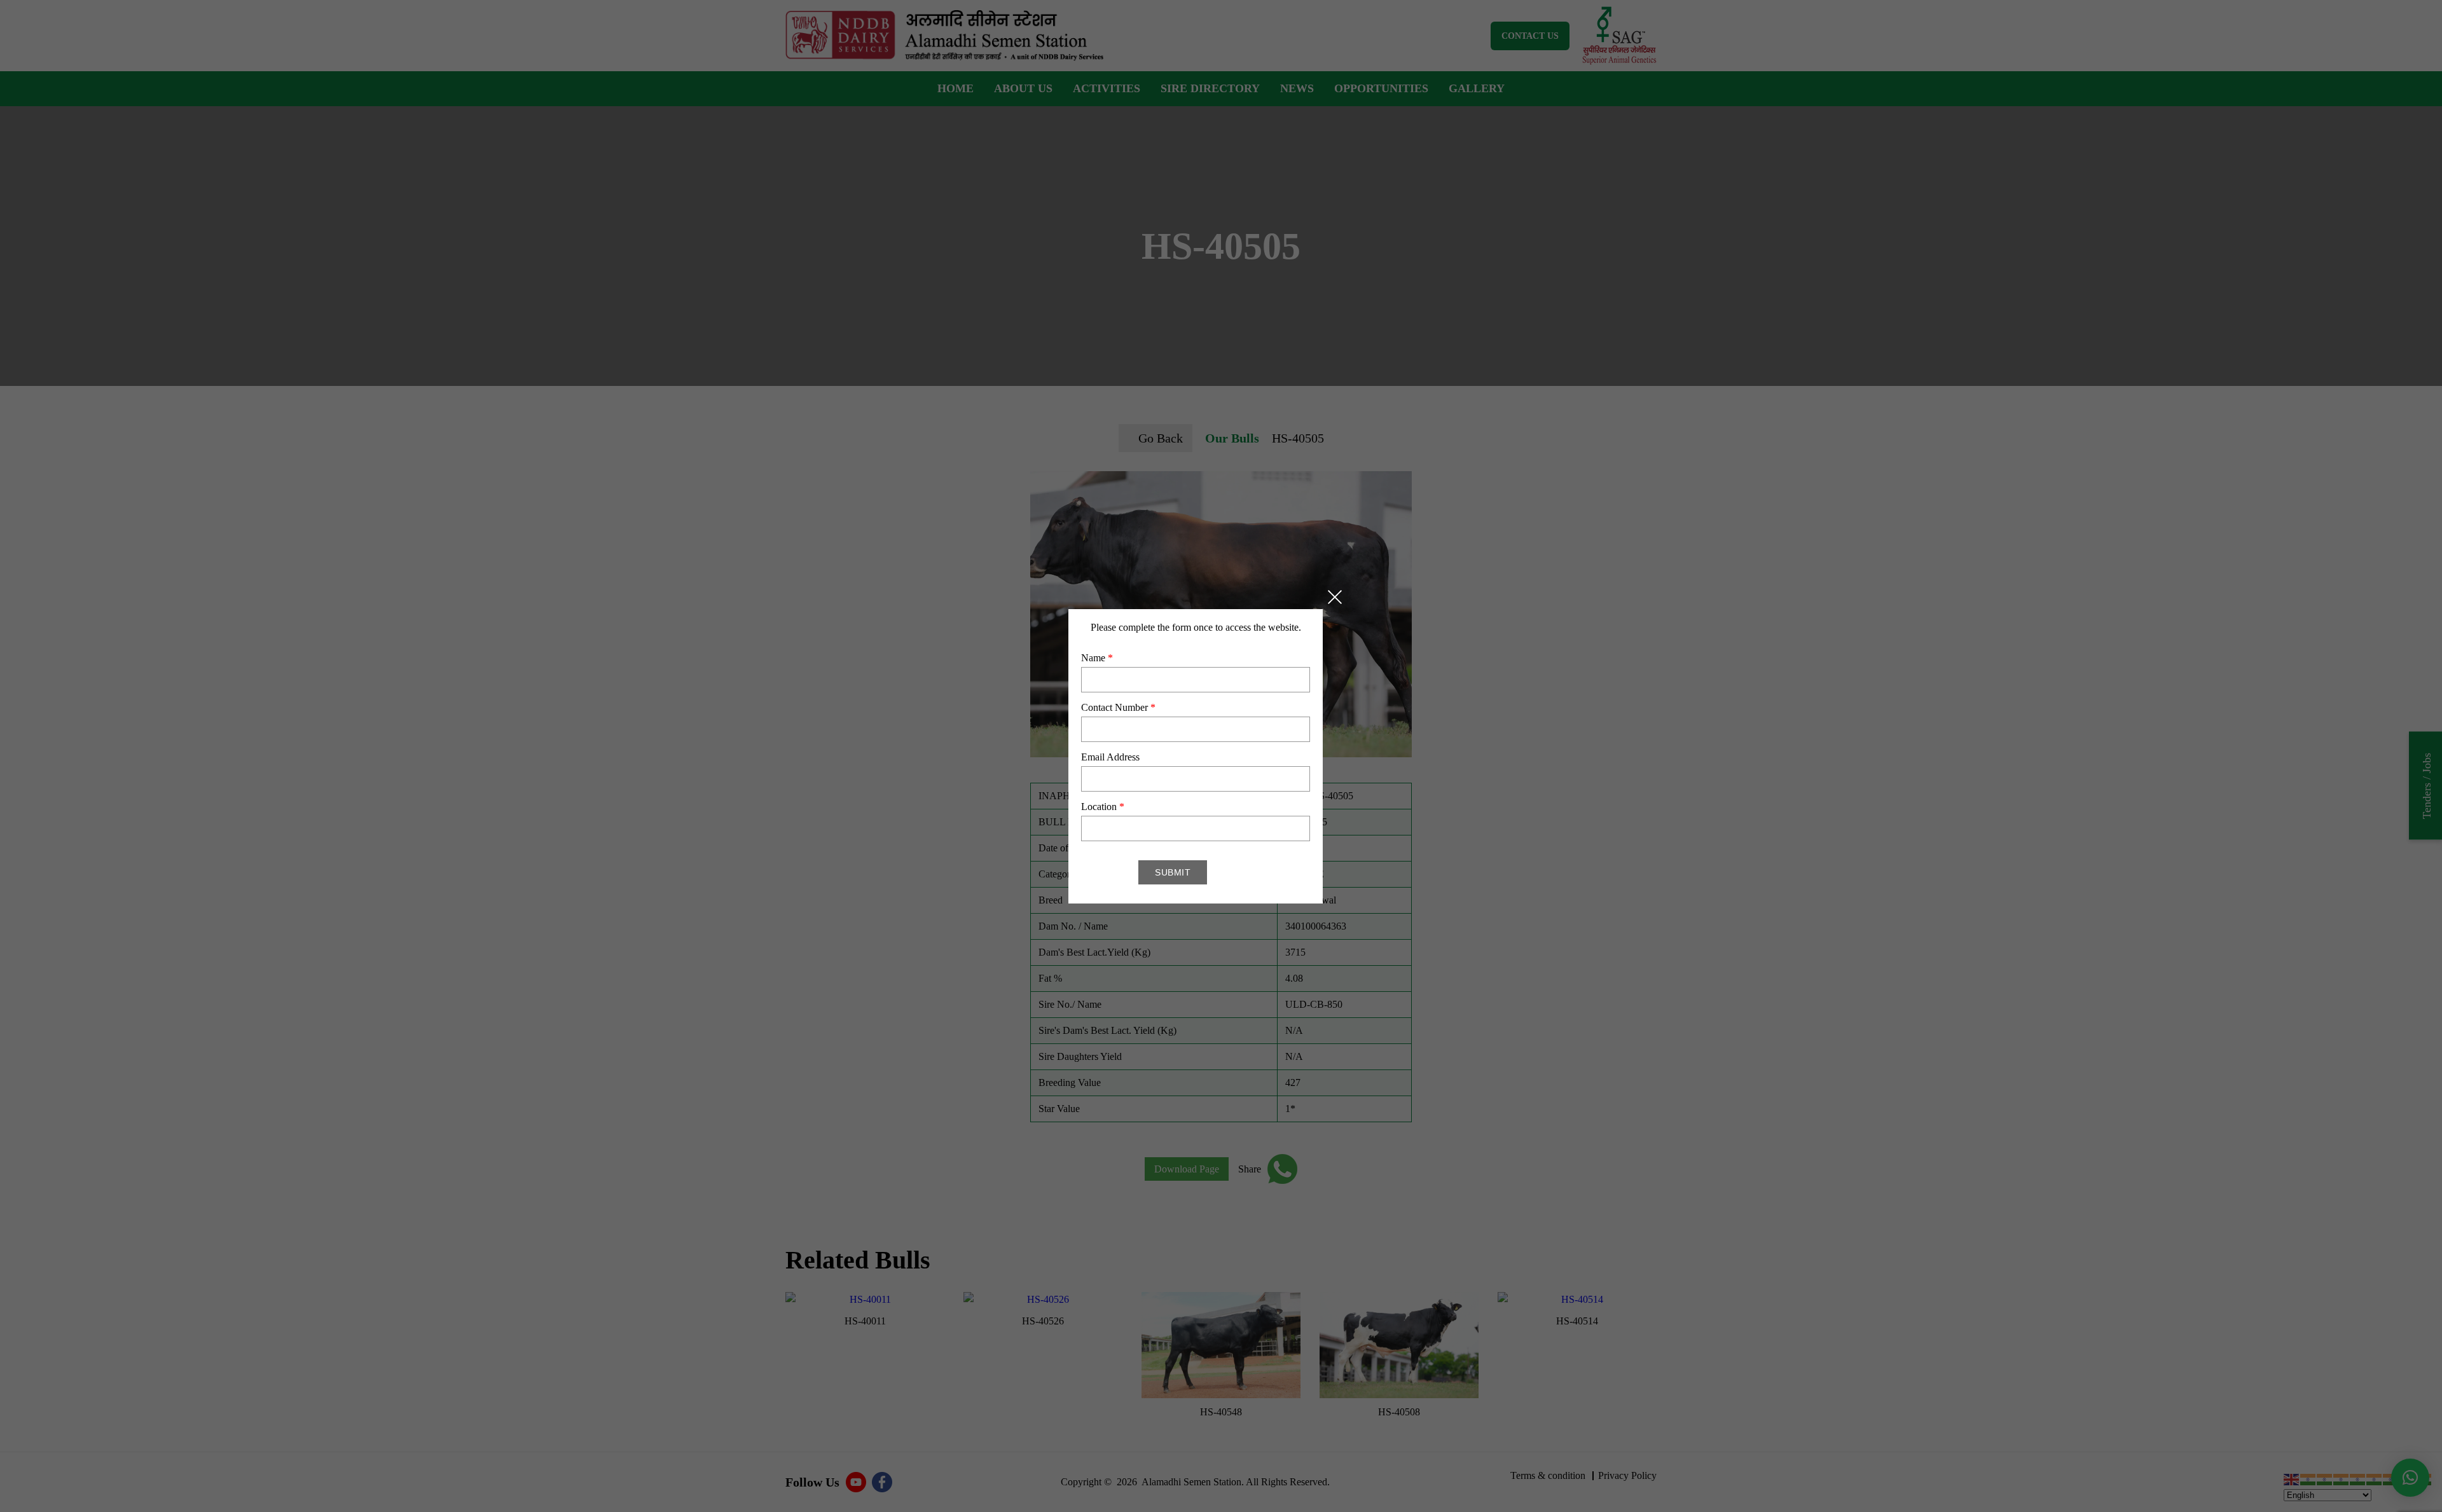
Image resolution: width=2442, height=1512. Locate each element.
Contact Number (1118, 707)
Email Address (1110, 757)
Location (1103, 807)
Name (1097, 658)
